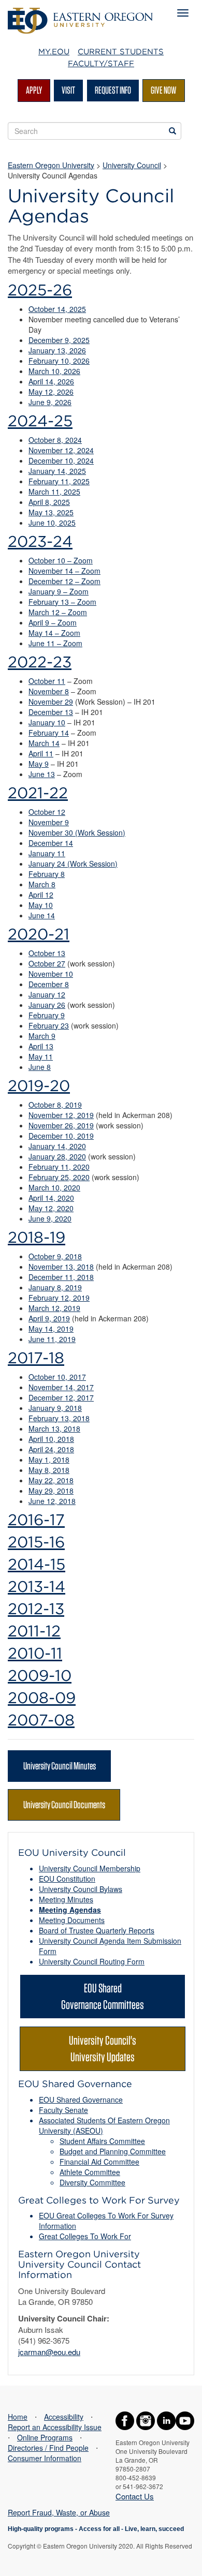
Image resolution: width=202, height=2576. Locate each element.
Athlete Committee (90, 2172)
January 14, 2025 (57, 471)
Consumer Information (45, 2458)
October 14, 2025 (57, 309)
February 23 (49, 1025)
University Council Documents (64, 1805)
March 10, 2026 (54, 371)
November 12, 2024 (61, 450)
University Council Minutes (60, 1766)
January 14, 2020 (57, 1146)
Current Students (121, 52)
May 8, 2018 (49, 1470)
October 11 (47, 681)
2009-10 (40, 1675)
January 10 (47, 722)
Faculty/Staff (101, 64)
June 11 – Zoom (55, 643)
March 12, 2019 (54, 1308)
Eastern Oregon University (51, 165)
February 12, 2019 (59, 1298)
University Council (132, 165)
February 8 (47, 874)
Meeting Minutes (66, 1899)
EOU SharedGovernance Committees (103, 1996)
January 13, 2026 (57, 350)
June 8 (40, 1067)
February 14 (49, 733)
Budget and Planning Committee (113, 2151)
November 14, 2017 (61, 1387)
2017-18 (36, 1358)
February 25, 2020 (59, 1177)
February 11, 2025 (59, 481)
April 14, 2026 (51, 381)
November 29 (51, 702)
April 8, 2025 (49, 502)
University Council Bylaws (81, 1889)
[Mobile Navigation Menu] (183, 13)
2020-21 (39, 934)
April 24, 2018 (51, 1449)
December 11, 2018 (61, 1277)
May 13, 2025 (51, 512)
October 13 (47, 953)
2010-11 (35, 1653)
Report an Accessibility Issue (55, 2427)
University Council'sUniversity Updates (103, 2049)
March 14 (44, 743)
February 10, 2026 (59, 361)
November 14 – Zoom (64, 571)
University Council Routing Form (92, 1961)
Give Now (164, 90)
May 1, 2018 (49, 1460)
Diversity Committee (92, 2182)
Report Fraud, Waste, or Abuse (59, 2512)
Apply (34, 90)
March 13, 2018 (54, 1428)
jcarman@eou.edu (49, 2352)
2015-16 (36, 1542)
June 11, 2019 (52, 1339)
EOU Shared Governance (81, 2099)
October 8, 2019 (55, 1105)
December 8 (49, 984)
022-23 (44, 662)
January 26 (47, 1005)
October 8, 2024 (55, 440)
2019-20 (39, 1085)
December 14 (51, 843)
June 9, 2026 (50, 402)
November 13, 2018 (61, 1267)
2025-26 (40, 290)
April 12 (41, 895)
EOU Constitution (67, 1879)
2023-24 (40, 541)
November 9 (49, 822)
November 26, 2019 (61, 1125)
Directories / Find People (48, 2448)
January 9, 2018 (55, 1408)
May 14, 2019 (51, 1329)
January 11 (47, 853)
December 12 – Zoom (64, 581)
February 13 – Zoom (62, 602)
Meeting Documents (72, 1920)
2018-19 (37, 1237)
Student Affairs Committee (102, 2141)
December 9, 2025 (59, 340)
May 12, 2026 (51, 392)
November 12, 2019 (61, 1115)
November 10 (51, 974)
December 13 (51, 712)
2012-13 (36, 1609)
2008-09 (42, 1698)
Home (18, 2417)
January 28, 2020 (57, 1156)
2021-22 (38, 793)
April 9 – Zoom (53, 622)
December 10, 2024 (61, 460)
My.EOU (54, 52)
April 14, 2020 (51, 1198)
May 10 (41, 905)
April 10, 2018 (51, 1439)
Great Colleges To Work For (85, 2236)
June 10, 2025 (52, 523)
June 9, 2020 (50, 1218)
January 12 (47, 994)
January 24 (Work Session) (73, 863)
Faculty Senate (63, 2110)
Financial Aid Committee (99, 2162)
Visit (68, 90)
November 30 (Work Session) (77, 832)
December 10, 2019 (61, 1136)
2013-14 (37, 1586)
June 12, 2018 (52, 1501)
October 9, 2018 (55, 1256)
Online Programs (45, 2437)
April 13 (41, 1046)
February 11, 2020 (59, 1167)
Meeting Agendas (70, 1910)
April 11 (41, 753)
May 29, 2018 (51, 1491)
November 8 (49, 691)
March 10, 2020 (54, 1187)
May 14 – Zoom (54, 633)
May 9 (39, 764)
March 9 (42, 1036)
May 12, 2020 (51, 1208)
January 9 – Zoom (59, 591)
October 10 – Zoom (61, 560)
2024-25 (40, 421)
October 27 (47, 963)
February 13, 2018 (59, 1418)
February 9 (47, 1015)
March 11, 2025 (54, 492)
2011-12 (34, 1631)
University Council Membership (90, 1868)
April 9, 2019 (49, 1318)
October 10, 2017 (57, 1377)
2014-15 (37, 1564)
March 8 (42, 884)
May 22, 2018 (51, 1480)
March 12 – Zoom (58, 612)
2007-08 (41, 1720)
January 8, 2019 (55, 1287)
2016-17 (36, 1520)
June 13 (42, 774)
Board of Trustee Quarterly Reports (97, 1930)
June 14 (42, 915)
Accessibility (64, 2417)
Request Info (113, 90)
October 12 (47, 812)
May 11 (41, 1056)
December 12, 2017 (61, 1397)
